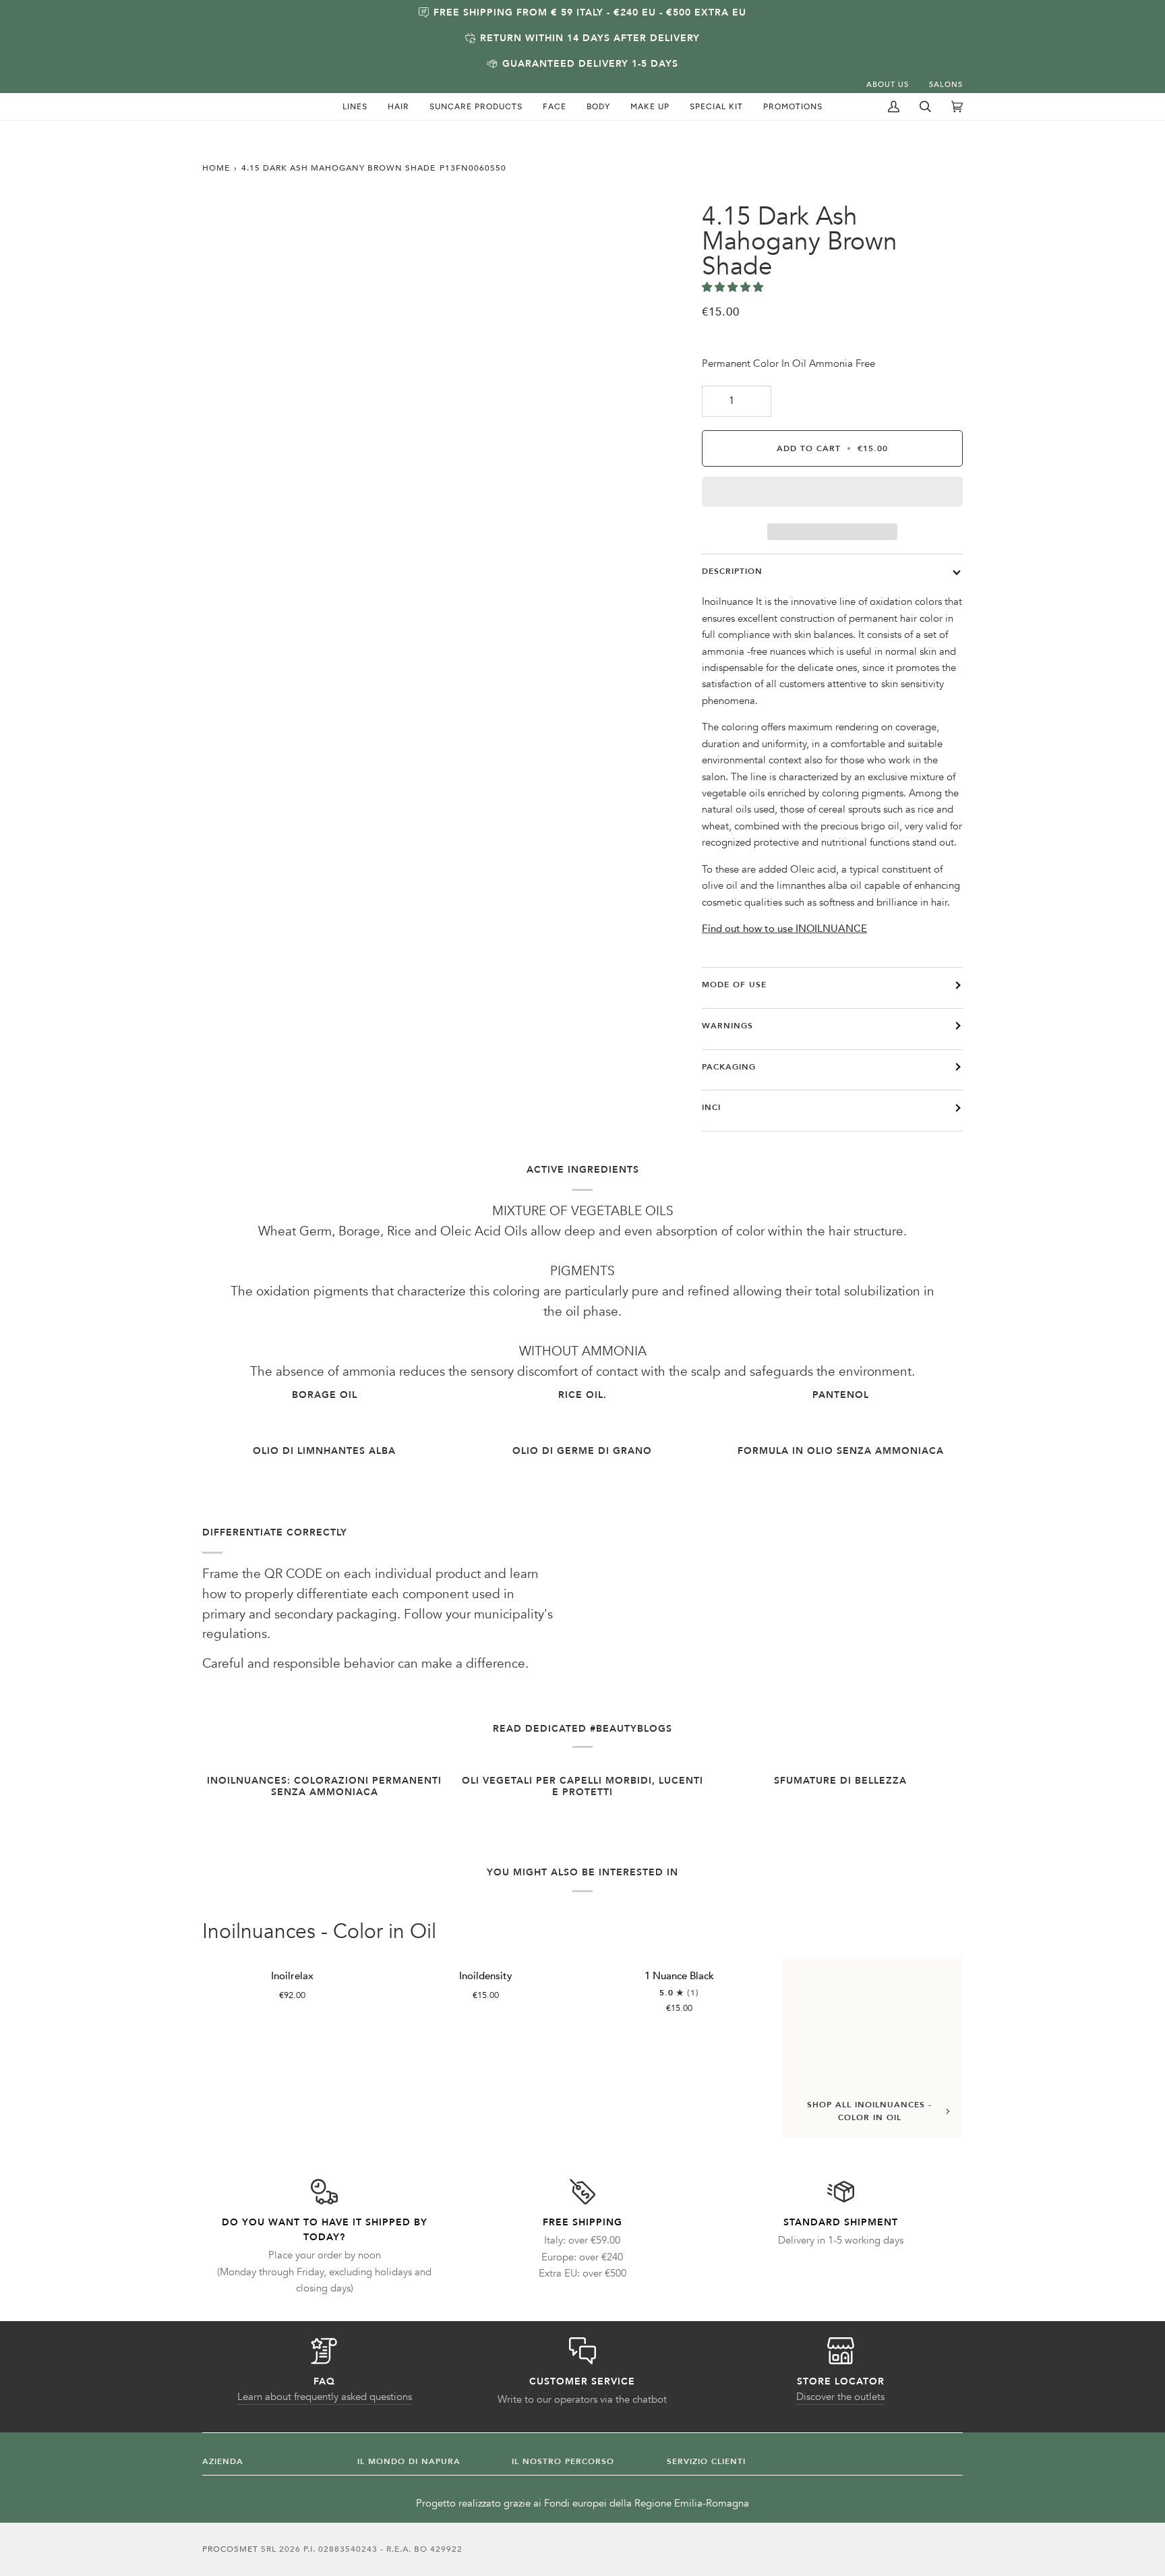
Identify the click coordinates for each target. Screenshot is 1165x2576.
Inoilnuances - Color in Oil (319, 1932)
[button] (355, 107)
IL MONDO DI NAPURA (409, 2461)
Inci (711, 1107)
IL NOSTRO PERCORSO (563, 2461)
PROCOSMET (232, 2549)
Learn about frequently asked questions (325, 2397)
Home (216, 168)
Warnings (727, 1026)
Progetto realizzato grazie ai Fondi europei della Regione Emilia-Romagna (582, 2504)
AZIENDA (223, 2461)
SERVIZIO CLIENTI (706, 2461)
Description (732, 571)
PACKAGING (729, 1067)
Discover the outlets (840, 2397)
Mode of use (734, 985)
